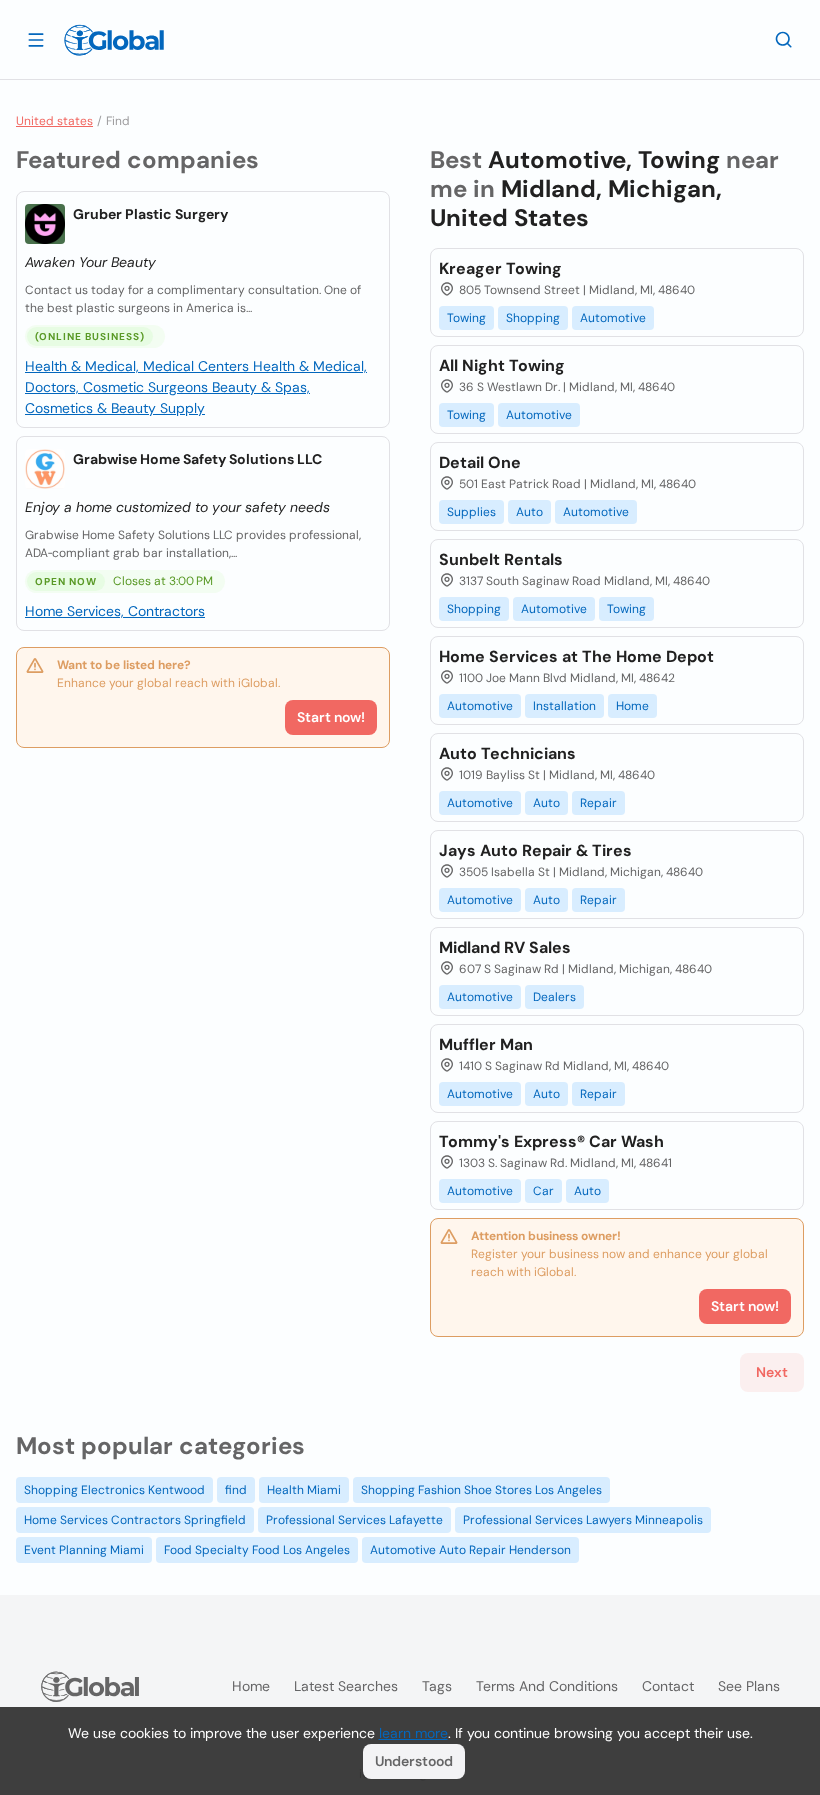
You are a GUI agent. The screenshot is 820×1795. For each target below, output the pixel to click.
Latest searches (346, 1686)
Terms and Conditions (547, 1686)
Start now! (331, 717)
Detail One (480, 462)
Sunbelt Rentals (501, 559)
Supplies (471, 512)
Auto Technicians (507, 753)
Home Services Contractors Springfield (135, 1520)
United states (54, 121)
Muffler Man (486, 1044)
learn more (413, 1733)
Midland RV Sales (505, 947)
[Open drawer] (36, 39)
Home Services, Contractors (115, 611)
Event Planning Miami (84, 1550)
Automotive (613, 318)
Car (543, 1191)
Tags (437, 1686)
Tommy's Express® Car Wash (551, 1141)
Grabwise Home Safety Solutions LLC (197, 459)
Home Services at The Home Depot (576, 656)
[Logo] (114, 40)
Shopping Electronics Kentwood (114, 1490)
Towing (466, 318)
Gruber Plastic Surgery (150, 214)
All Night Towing (502, 365)
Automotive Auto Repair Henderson (470, 1550)
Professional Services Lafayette (354, 1520)
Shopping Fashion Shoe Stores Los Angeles (481, 1490)
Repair (598, 803)
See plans (749, 1686)
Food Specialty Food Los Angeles (257, 1550)
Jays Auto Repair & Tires (535, 850)
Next (772, 1372)
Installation (564, 706)
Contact (668, 1686)
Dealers (554, 997)
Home (632, 706)
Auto (529, 512)
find (236, 1490)
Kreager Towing (500, 268)
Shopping (533, 318)
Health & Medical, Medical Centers (139, 366)
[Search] (784, 39)
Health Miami (304, 1490)
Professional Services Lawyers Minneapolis (583, 1520)
